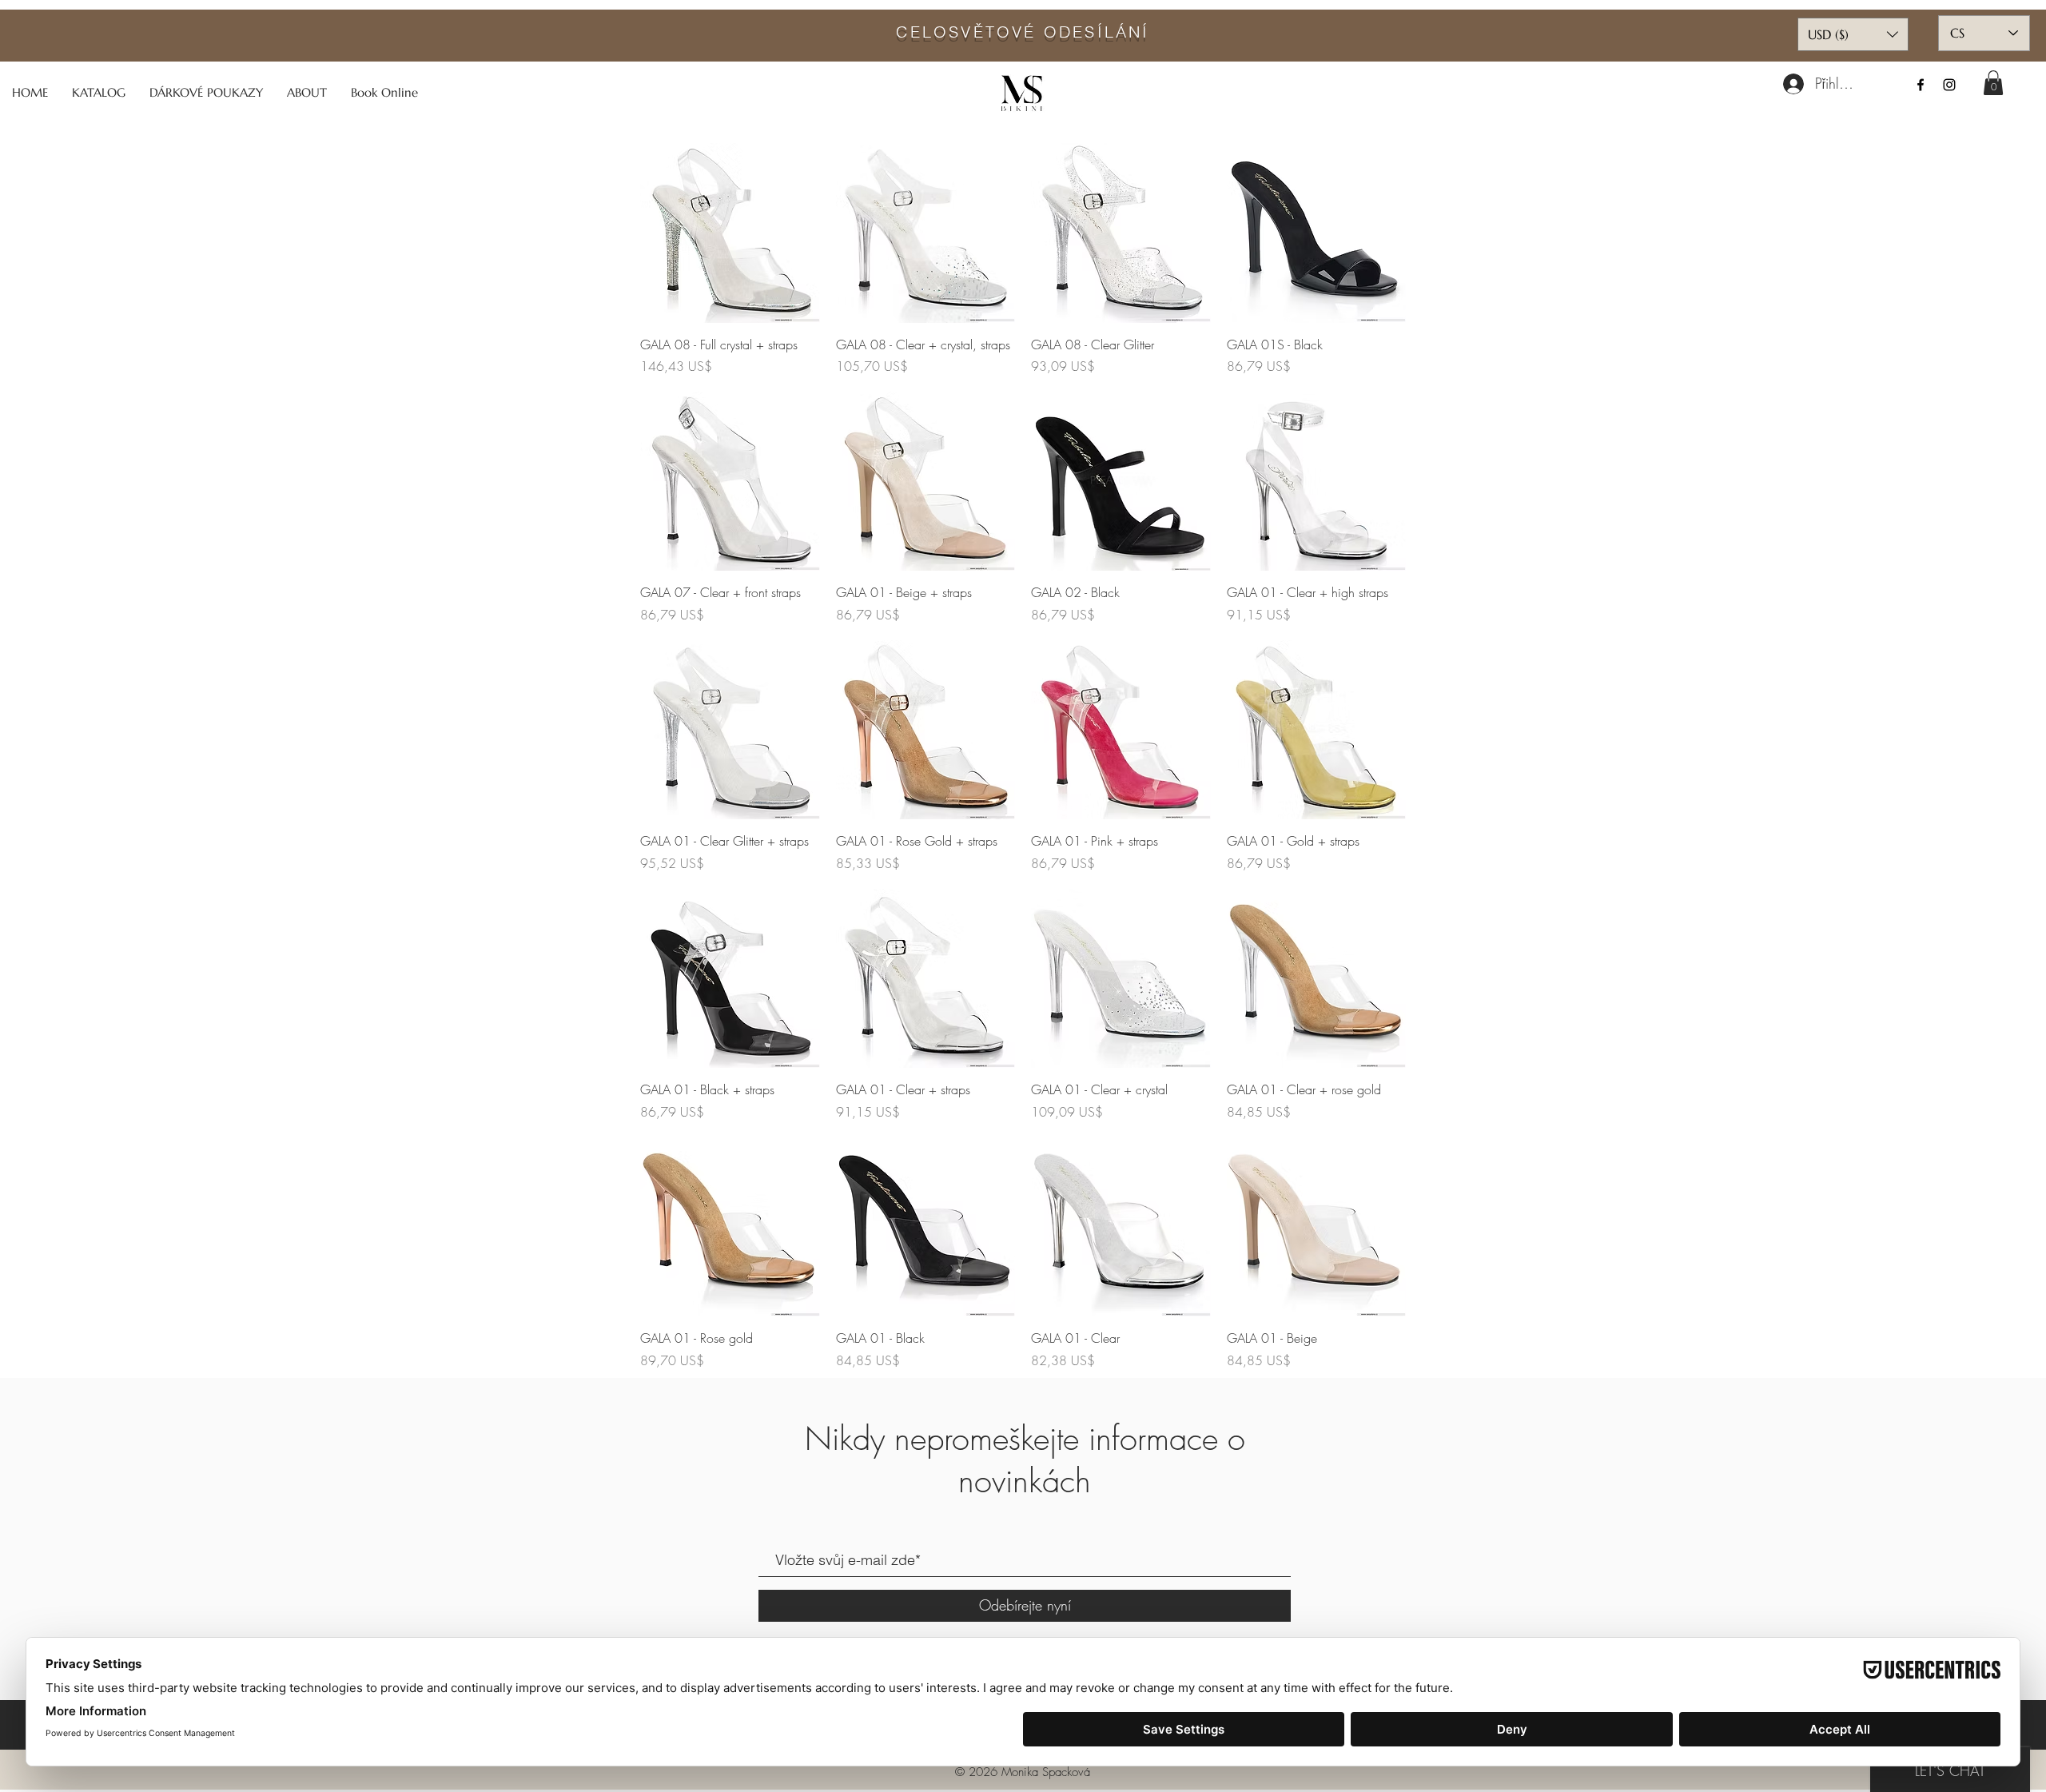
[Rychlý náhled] (730, 233)
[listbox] (1853, 34)
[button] (1993, 83)
